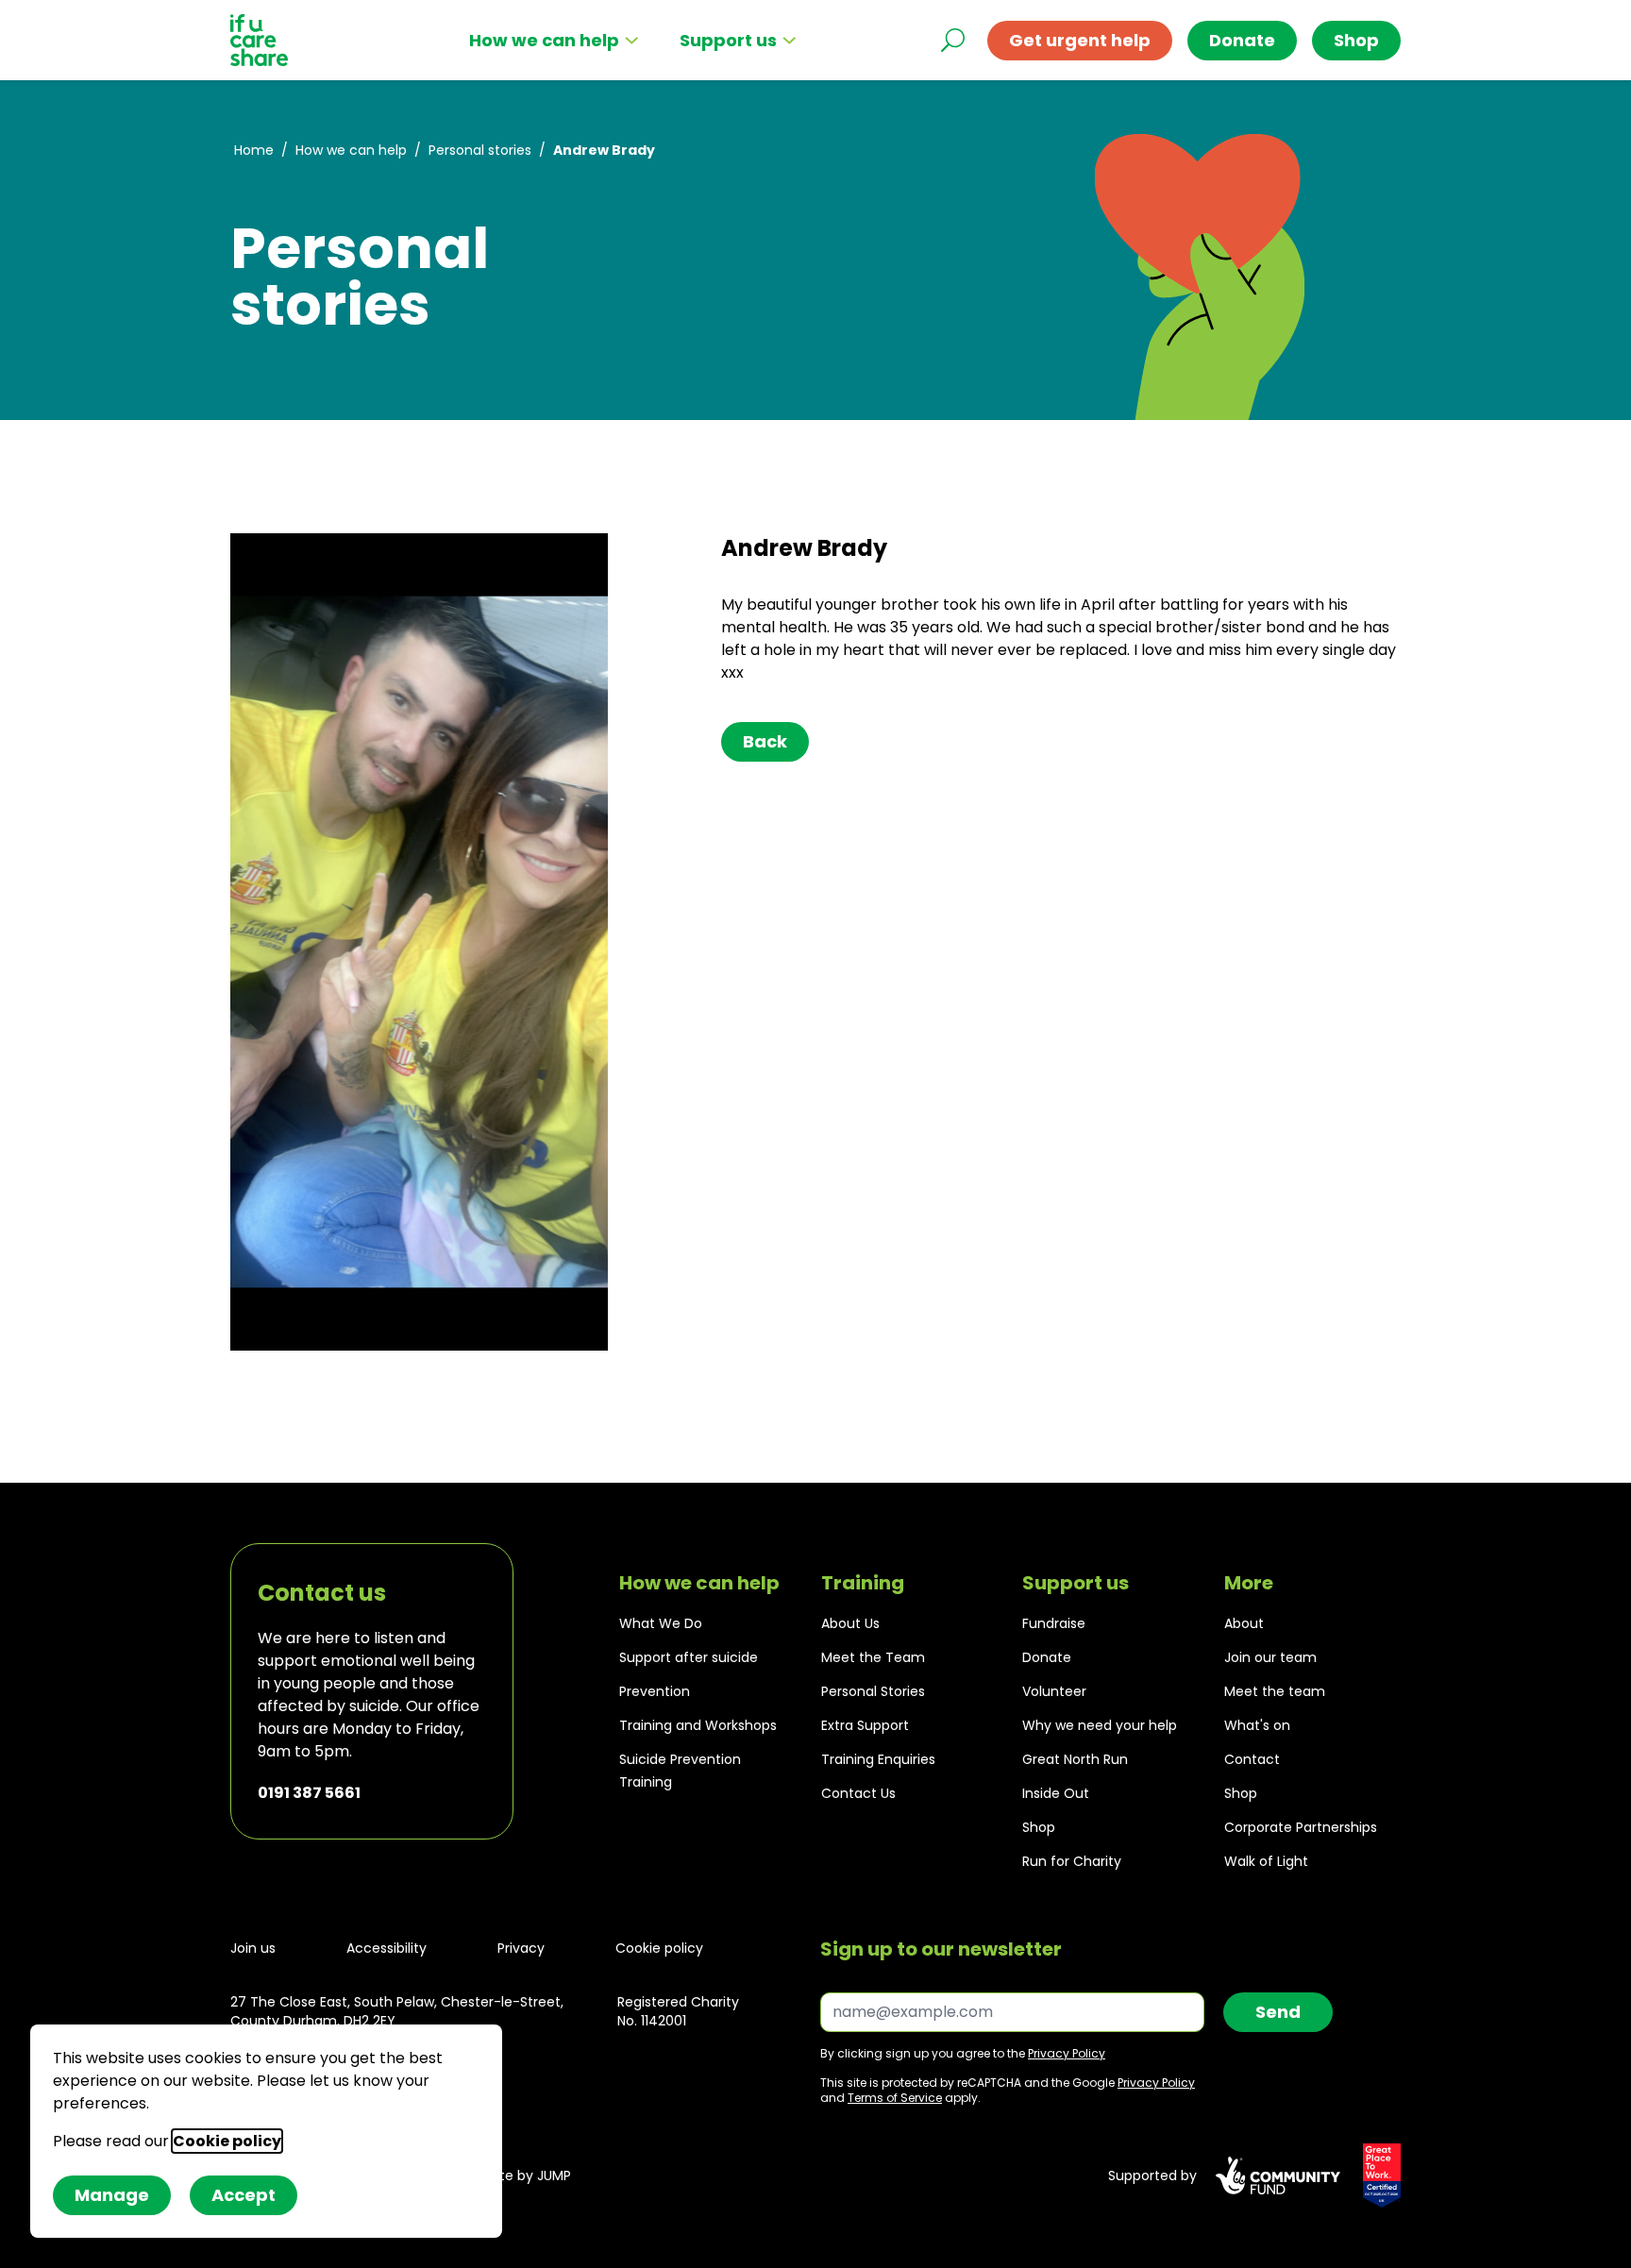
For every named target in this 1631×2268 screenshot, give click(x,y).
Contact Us (858, 1793)
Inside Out (1056, 1793)
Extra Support (865, 1725)
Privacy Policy (1067, 2053)
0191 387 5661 (309, 1793)
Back (765, 741)
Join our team (1270, 1657)
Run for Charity (1072, 1861)
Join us (253, 1948)
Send (1278, 2012)
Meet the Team (873, 1657)
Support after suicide (689, 1657)
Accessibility (387, 1948)
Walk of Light (1266, 1861)
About (1244, 1623)
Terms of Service (895, 2098)
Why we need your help (1100, 1725)
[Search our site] (953, 40)
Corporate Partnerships (1301, 1827)
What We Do (661, 1623)
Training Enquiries (878, 1759)
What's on (1257, 1725)
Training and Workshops (698, 1725)
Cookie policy (659, 1948)
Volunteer (1054, 1691)
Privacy (521, 1948)
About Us (850, 1623)
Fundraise (1054, 1623)
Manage (112, 2195)
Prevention (655, 1691)
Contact (1252, 1759)
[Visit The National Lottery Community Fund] (1278, 2176)
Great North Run (1075, 1759)
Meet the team (1275, 1691)
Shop (1039, 1827)
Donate (1242, 40)
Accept (244, 2195)
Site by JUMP (530, 2176)
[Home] (259, 40)
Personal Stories (873, 1691)
